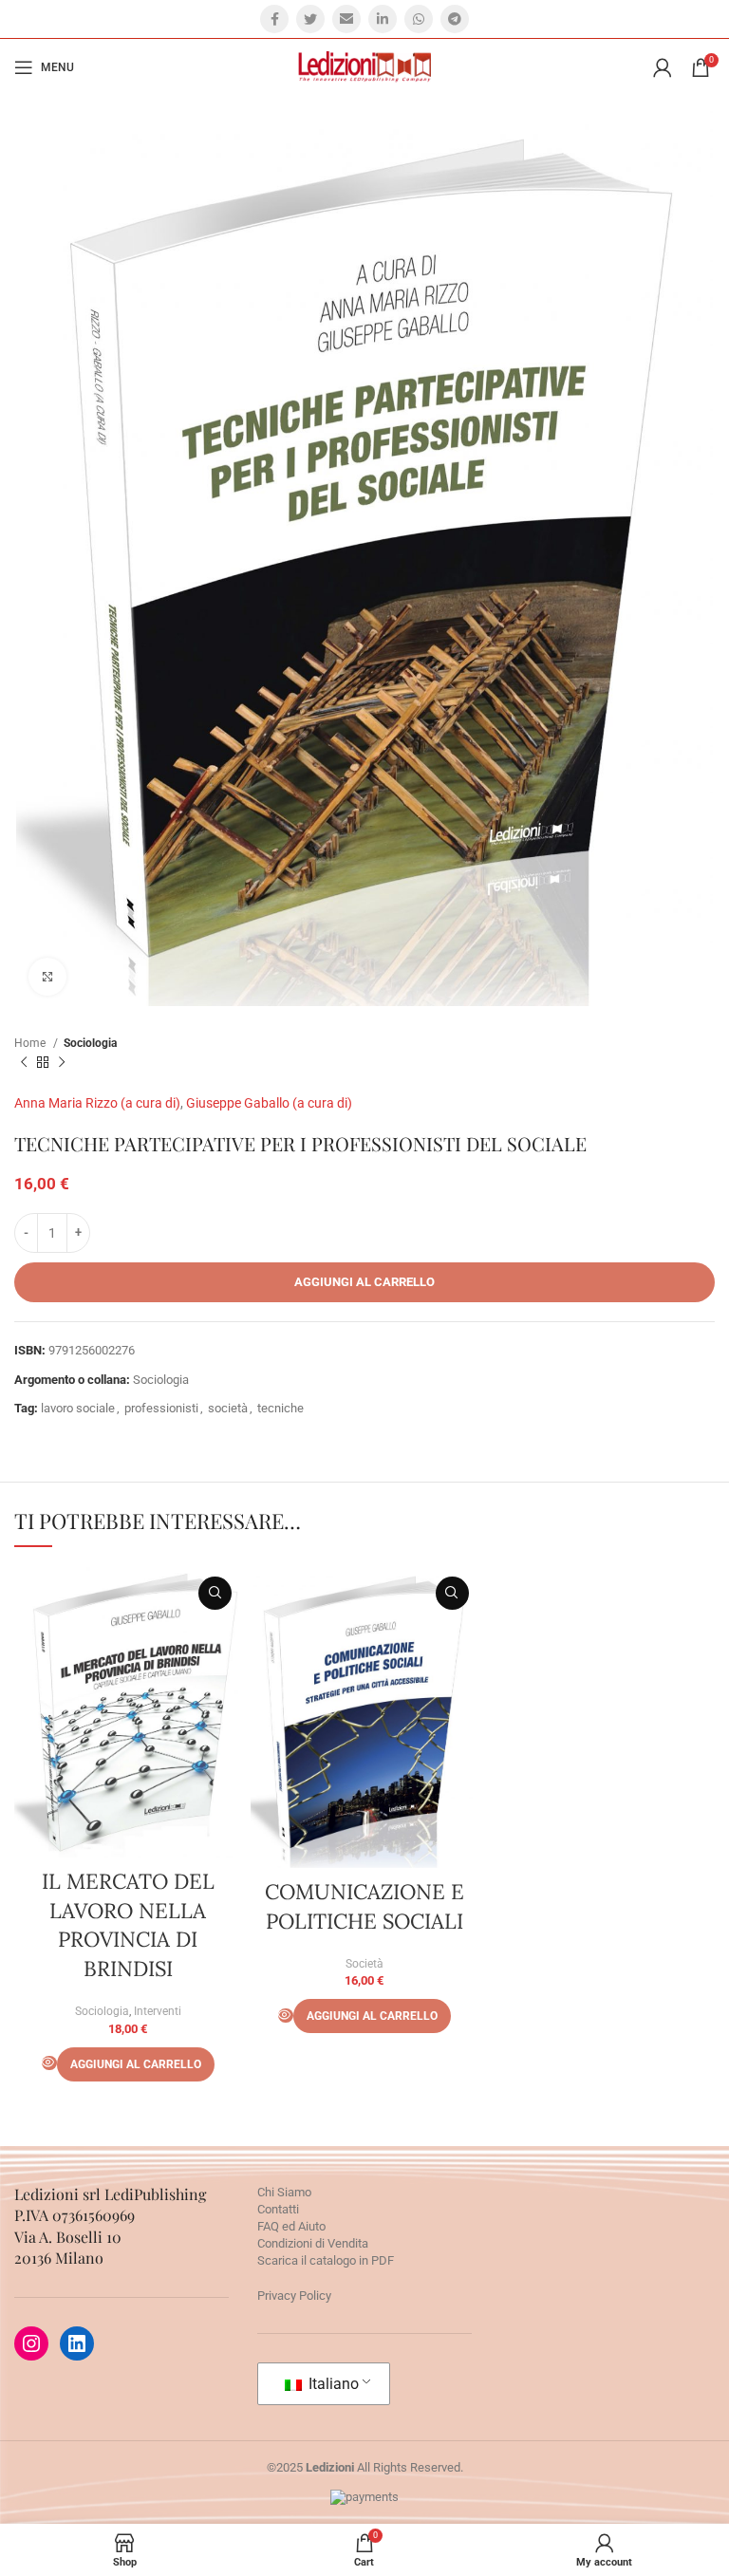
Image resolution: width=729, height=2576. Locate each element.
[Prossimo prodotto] (62, 1062)
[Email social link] (346, 19)
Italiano (332, 2384)
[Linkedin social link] (383, 19)
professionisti (161, 1408)
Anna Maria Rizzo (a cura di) (97, 1103)
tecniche (280, 1408)
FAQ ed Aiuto (291, 2226)
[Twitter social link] (310, 19)
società (228, 1408)
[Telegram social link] (455, 19)
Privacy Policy (294, 2296)
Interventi (158, 2011)
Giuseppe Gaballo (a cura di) (269, 1103)
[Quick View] (49, 2063)
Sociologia (90, 1043)
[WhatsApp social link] (419, 19)
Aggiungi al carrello (364, 1282)
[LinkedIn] (77, 2343)
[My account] (663, 67)
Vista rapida (215, 1593)
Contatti (278, 2209)
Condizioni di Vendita (313, 2243)
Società (364, 1964)
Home (31, 1043)
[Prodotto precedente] (24, 1062)
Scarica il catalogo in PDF (326, 2260)
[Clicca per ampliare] (47, 977)
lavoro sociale (78, 1408)
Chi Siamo (284, 2192)
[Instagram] (31, 2343)
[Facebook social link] (274, 19)
